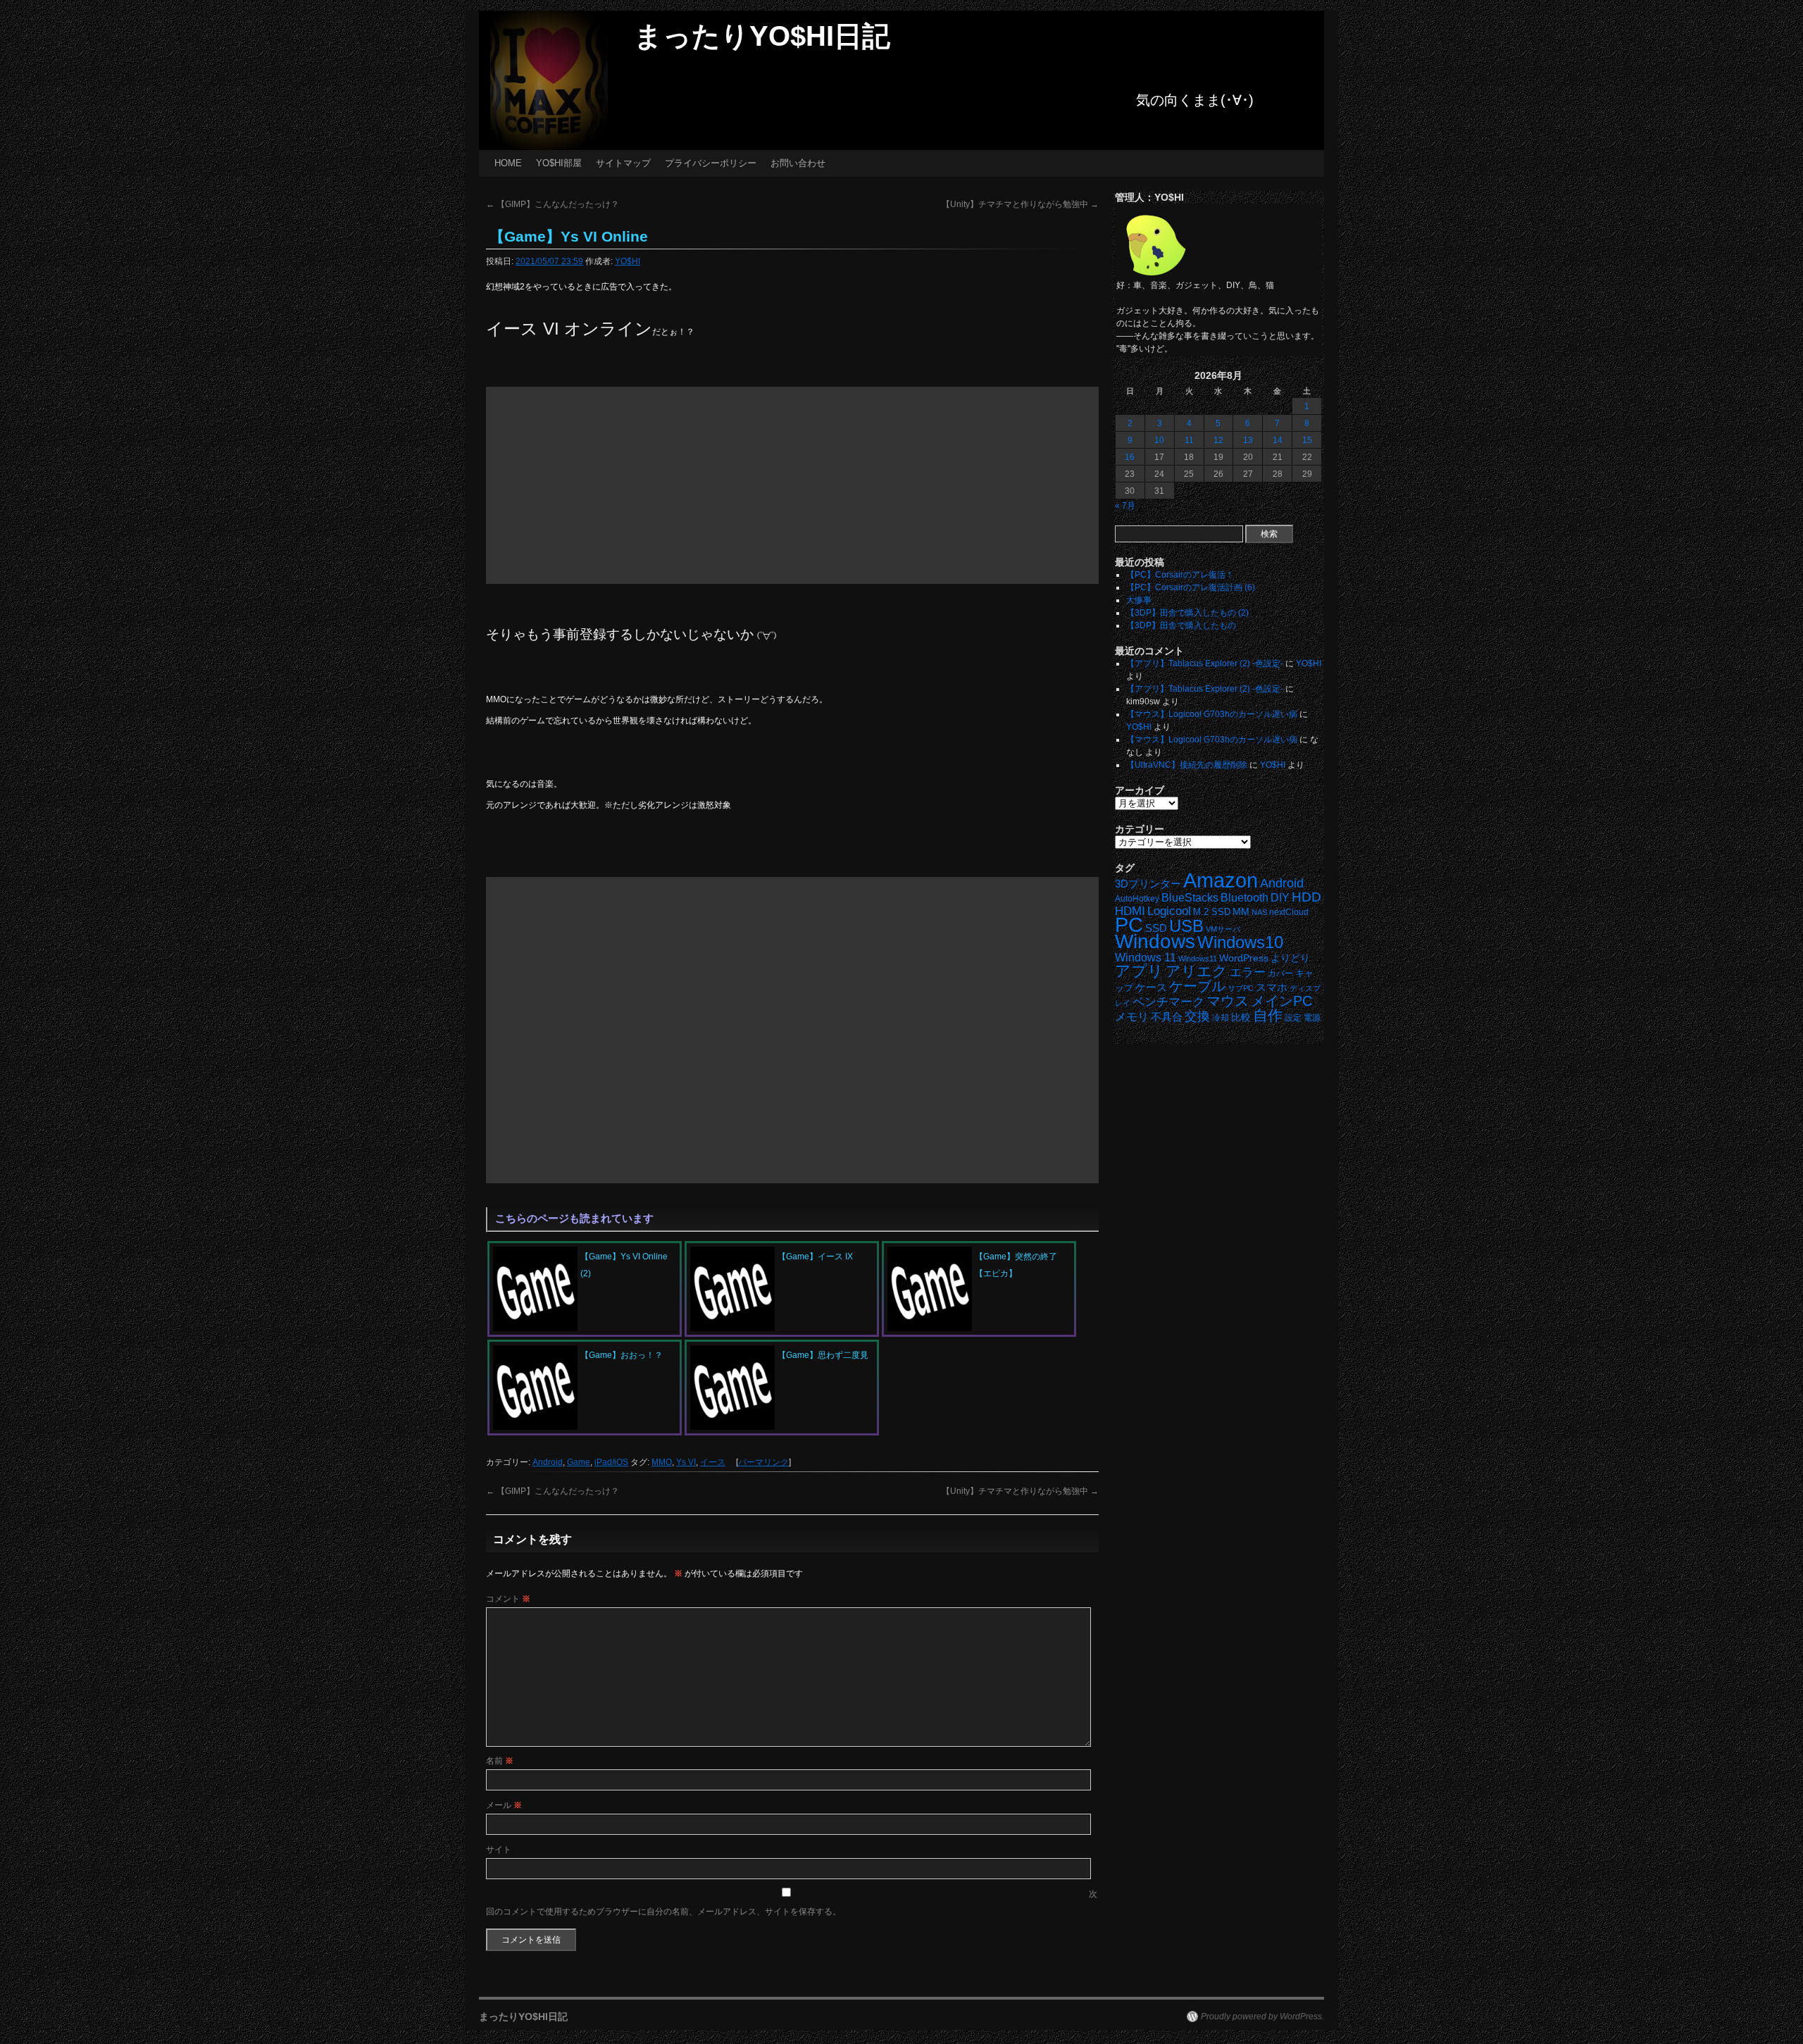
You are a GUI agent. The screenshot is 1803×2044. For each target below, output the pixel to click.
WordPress (1244, 958)
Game (579, 1462)
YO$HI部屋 (559, 163)
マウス (1228, 1001)
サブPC (1241, 988)
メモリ (1132, 1017)
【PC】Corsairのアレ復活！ (1180, 575)
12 (1218, 440)
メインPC (1281, 1001)
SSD (1156, 928)
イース (713, 1462)
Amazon (1221, 880)
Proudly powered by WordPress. (1262, 2017)
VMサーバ (1223, 929)
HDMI (1130, 911)
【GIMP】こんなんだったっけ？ (553, 204)
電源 (1312, 1018)
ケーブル (1197, 986)
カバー (1280, 973)
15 (1307, 440)
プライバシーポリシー (711, 163)
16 (1130, 457)
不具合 (1167, 1017)
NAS (1259, 912)
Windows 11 (1146, 958)
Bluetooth (1244, 897)
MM (1241, 912)
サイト (499, 1850)
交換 (1197, 1016)
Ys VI (686, 1462)
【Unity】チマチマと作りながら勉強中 (1020, 204)
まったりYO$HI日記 (762, 36)
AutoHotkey (1137, 898)
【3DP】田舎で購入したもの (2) (1187, 613)
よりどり (1290, 958)
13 (1248, 440)
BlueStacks (1190, 898)
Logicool (1169, 911)
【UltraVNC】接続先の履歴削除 (1187, 765)
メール (504, 1805)
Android (548, 1462)
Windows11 (1198, 959)
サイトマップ (623, 163)
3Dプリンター (1148, 884)
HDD (1306, 897)
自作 (1268, 1015)
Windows (1155, 941)
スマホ (1272, 987)
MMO (662, 1462)
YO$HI (628, 261)
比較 (1241, 1017)
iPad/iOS (611, 1462)
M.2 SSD (1212, 912)
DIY (1280, 898)
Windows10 (1240, 942)
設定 (1293, 1018)
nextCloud (1289, 912)
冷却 (1221, 1018)
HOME (508, 163)
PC (1129, 924)
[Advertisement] (792, 485)
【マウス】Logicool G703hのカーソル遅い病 (1212, 714)
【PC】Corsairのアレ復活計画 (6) (1191, 587)
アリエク (1197, 971)
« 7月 (1125, 506)
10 (1159, 440)
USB (1186, 926)
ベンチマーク (1168, 1002)
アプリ (1139, 971)
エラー (1248, 972)
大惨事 (1139, 600)
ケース (1151, 987)
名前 (500, 1761)
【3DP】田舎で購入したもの (1181, 625)
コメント (508, 1599)
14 (1278, 440)
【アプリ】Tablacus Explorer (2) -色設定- (1205, 663)
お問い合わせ (798, 163)
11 (1189, 440)
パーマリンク (763, 1462)
